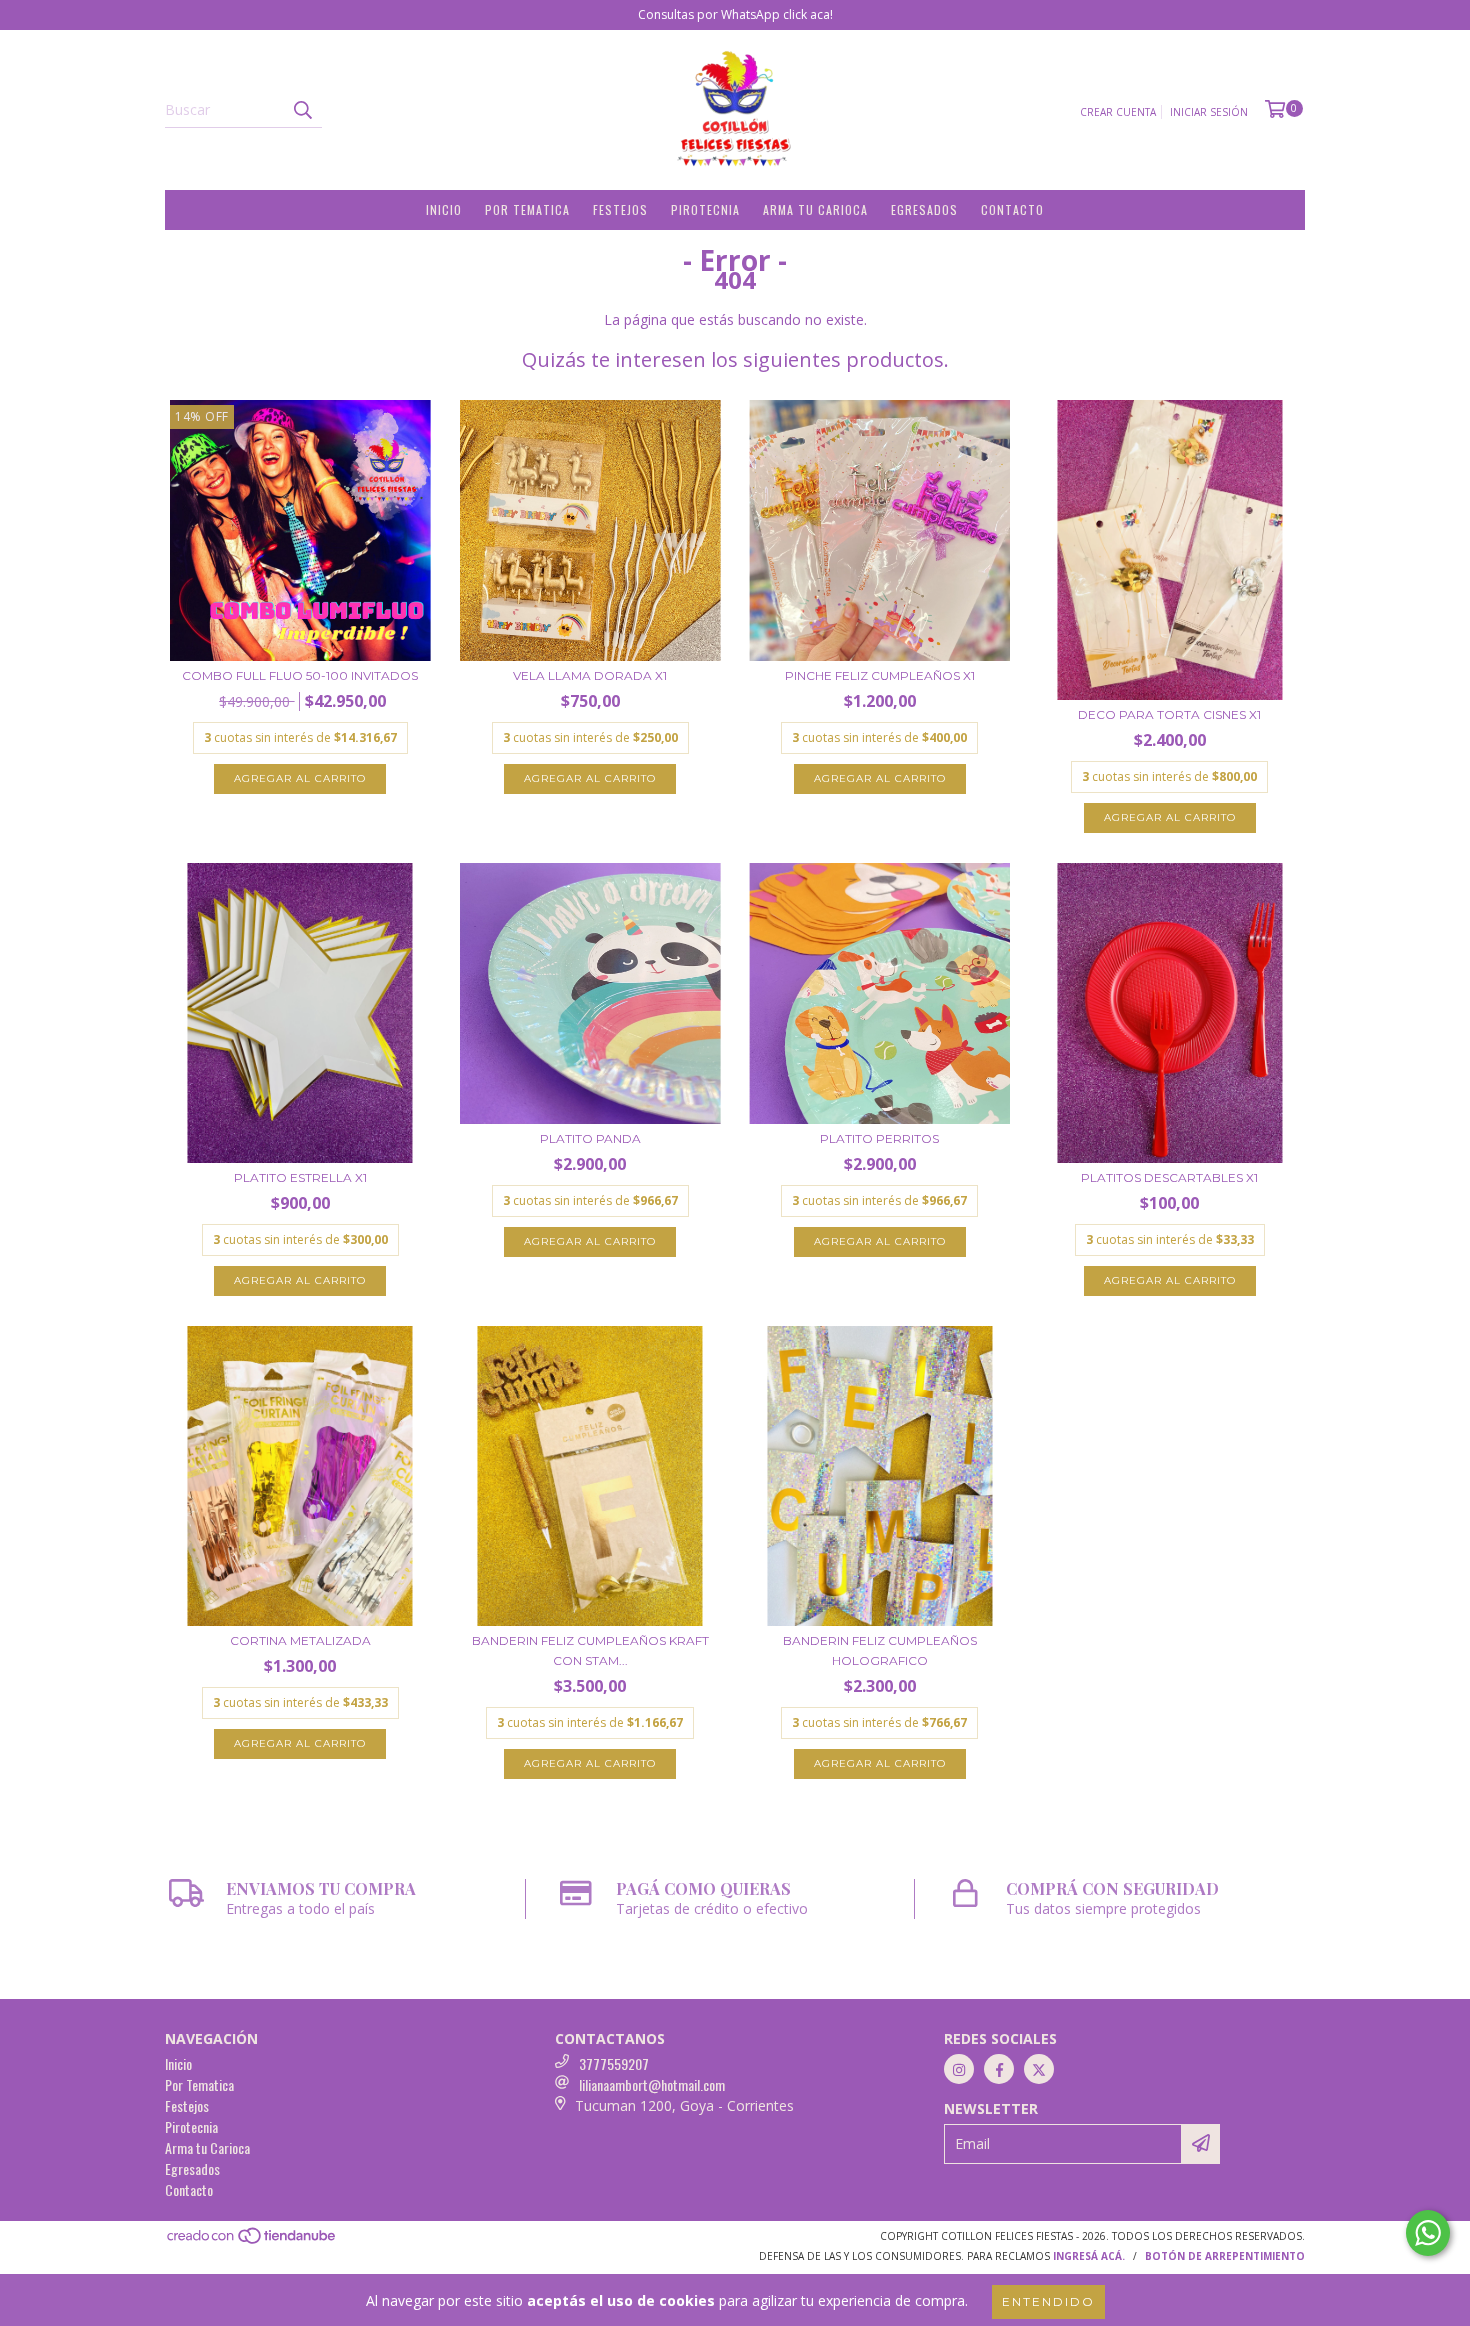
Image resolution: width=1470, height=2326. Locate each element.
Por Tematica (527, 209)
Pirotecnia (705, 209)
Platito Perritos (879, 1138)
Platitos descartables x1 (1169, 1177)
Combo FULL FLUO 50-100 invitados (300, 675)
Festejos (620, 209)
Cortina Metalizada (300, 1640)
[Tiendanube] (252, 2241)
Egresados (924, 209)
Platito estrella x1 (300, 1177)
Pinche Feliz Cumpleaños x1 (880, 675)
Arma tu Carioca (815, 209)
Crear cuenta (1118, 112)
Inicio (444, 209)
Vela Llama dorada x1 (590, 675)
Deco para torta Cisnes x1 (1169, 714)
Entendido (1048, 2301)
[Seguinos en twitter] (1039, 2069)
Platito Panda (590, 1138)
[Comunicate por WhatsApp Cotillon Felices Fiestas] (1428, 2233)
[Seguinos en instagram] (959, 2069)
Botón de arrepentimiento (1225, 2256)
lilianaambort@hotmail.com (652, 2084)
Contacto (1012, 209)
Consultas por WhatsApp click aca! (735, 14)
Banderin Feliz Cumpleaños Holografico (880, 1650)
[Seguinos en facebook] (999, 2069)
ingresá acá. (1089, 2256)
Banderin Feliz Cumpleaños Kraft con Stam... (590, 1650)
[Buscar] (302, 110)
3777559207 (614, 2063)
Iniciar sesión (1209, 112)
